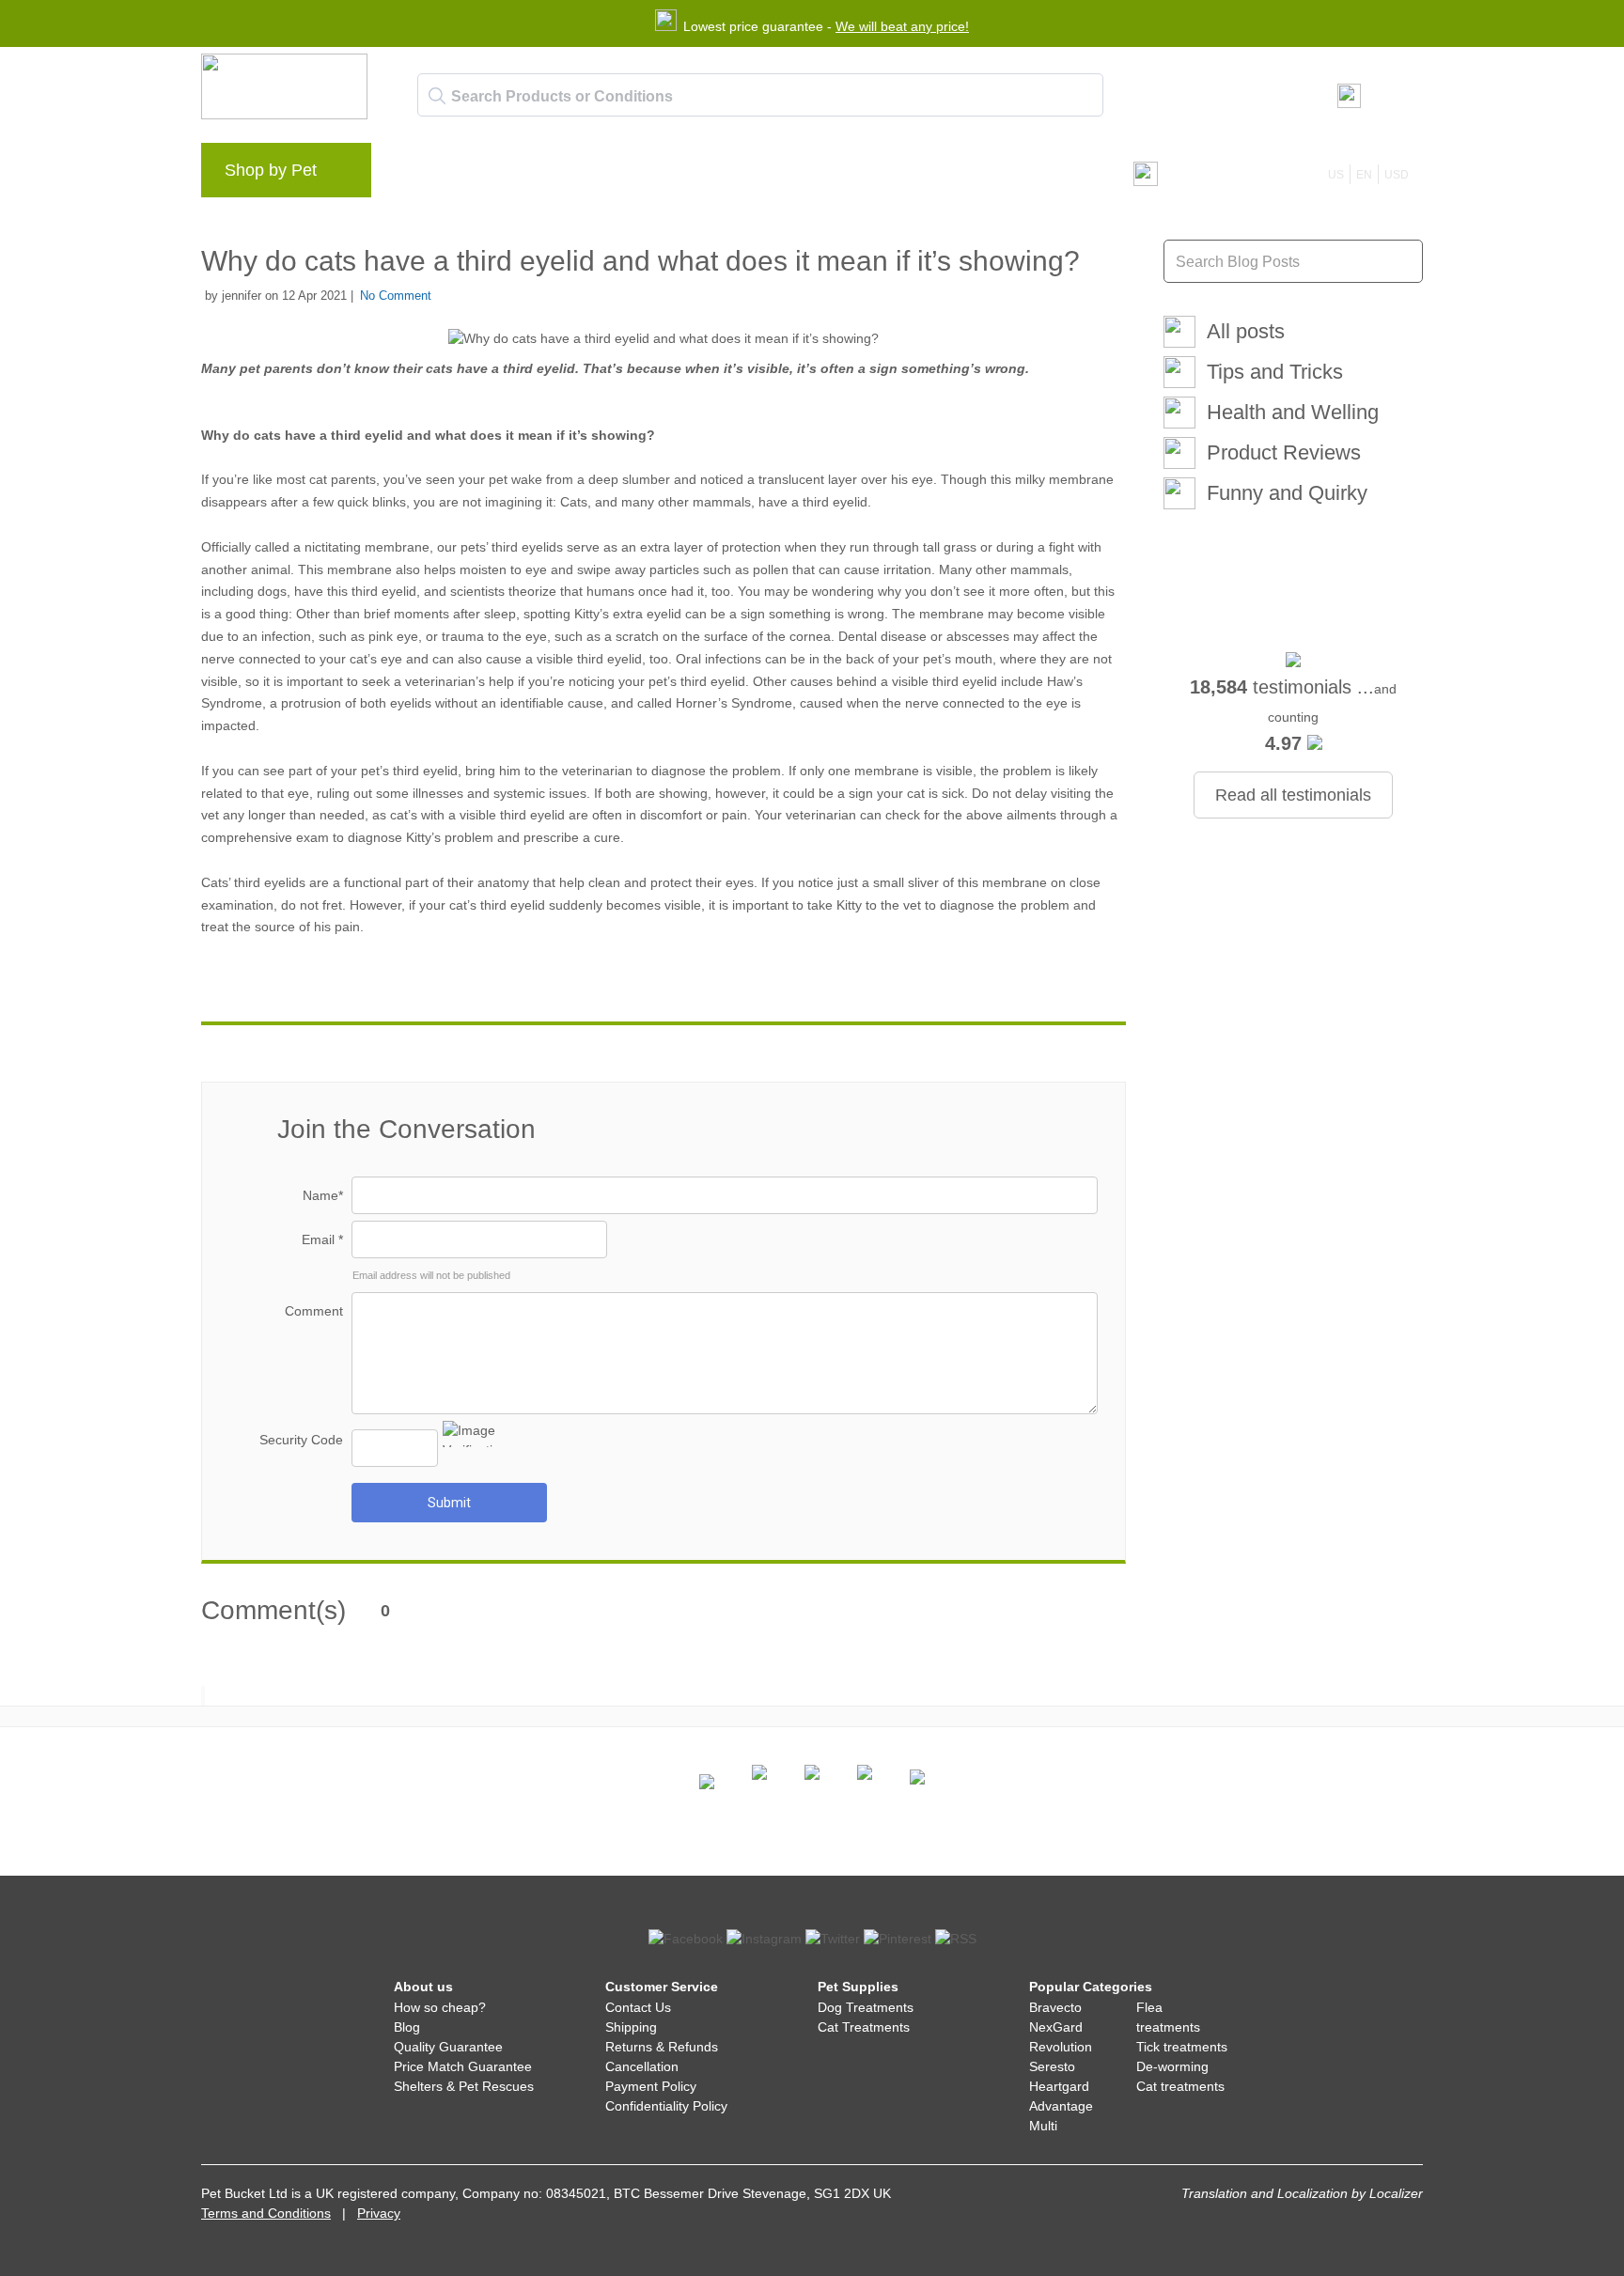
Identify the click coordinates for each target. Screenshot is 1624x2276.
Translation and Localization (1265, 2193)
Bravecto (1055, 2007)
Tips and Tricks (1275, 372)
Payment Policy (651, 2086)
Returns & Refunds (662, 2047)
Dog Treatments (866, 2007)
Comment (314, 1311)
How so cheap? (440, 2007)
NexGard (1056, 2027)
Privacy (379, 2213)
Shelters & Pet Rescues (464, 2086)
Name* (323, 1195)
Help (691, 175)
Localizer (1396, 2193)
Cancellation (642, 2066)
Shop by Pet (271, 170)
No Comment (396, 296)
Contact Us (638, 2007)
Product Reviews (1284, 452)
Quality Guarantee (448, 2047)
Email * (322, 1239)
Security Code (301, 1440)
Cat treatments (1180, 2086)
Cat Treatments (864, 2027)
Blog (492, 175)
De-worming (1172, 2066)
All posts (1246, 331)
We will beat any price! (902, 26)
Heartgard (1059, 2086)
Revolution (1061, 2047)
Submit (449, 1503)
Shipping (631, 2027)
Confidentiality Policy (666, 2106)
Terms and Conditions (266, 2213)
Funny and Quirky (1287, 493)
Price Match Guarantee (463, 2066)
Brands (426, 175)
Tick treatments (1182, 2047)
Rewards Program (592, 175)
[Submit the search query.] (437, 96)
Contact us (769, 175)
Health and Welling (1293, 412)
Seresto (1052, 2066)
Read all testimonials (1293, 795)
